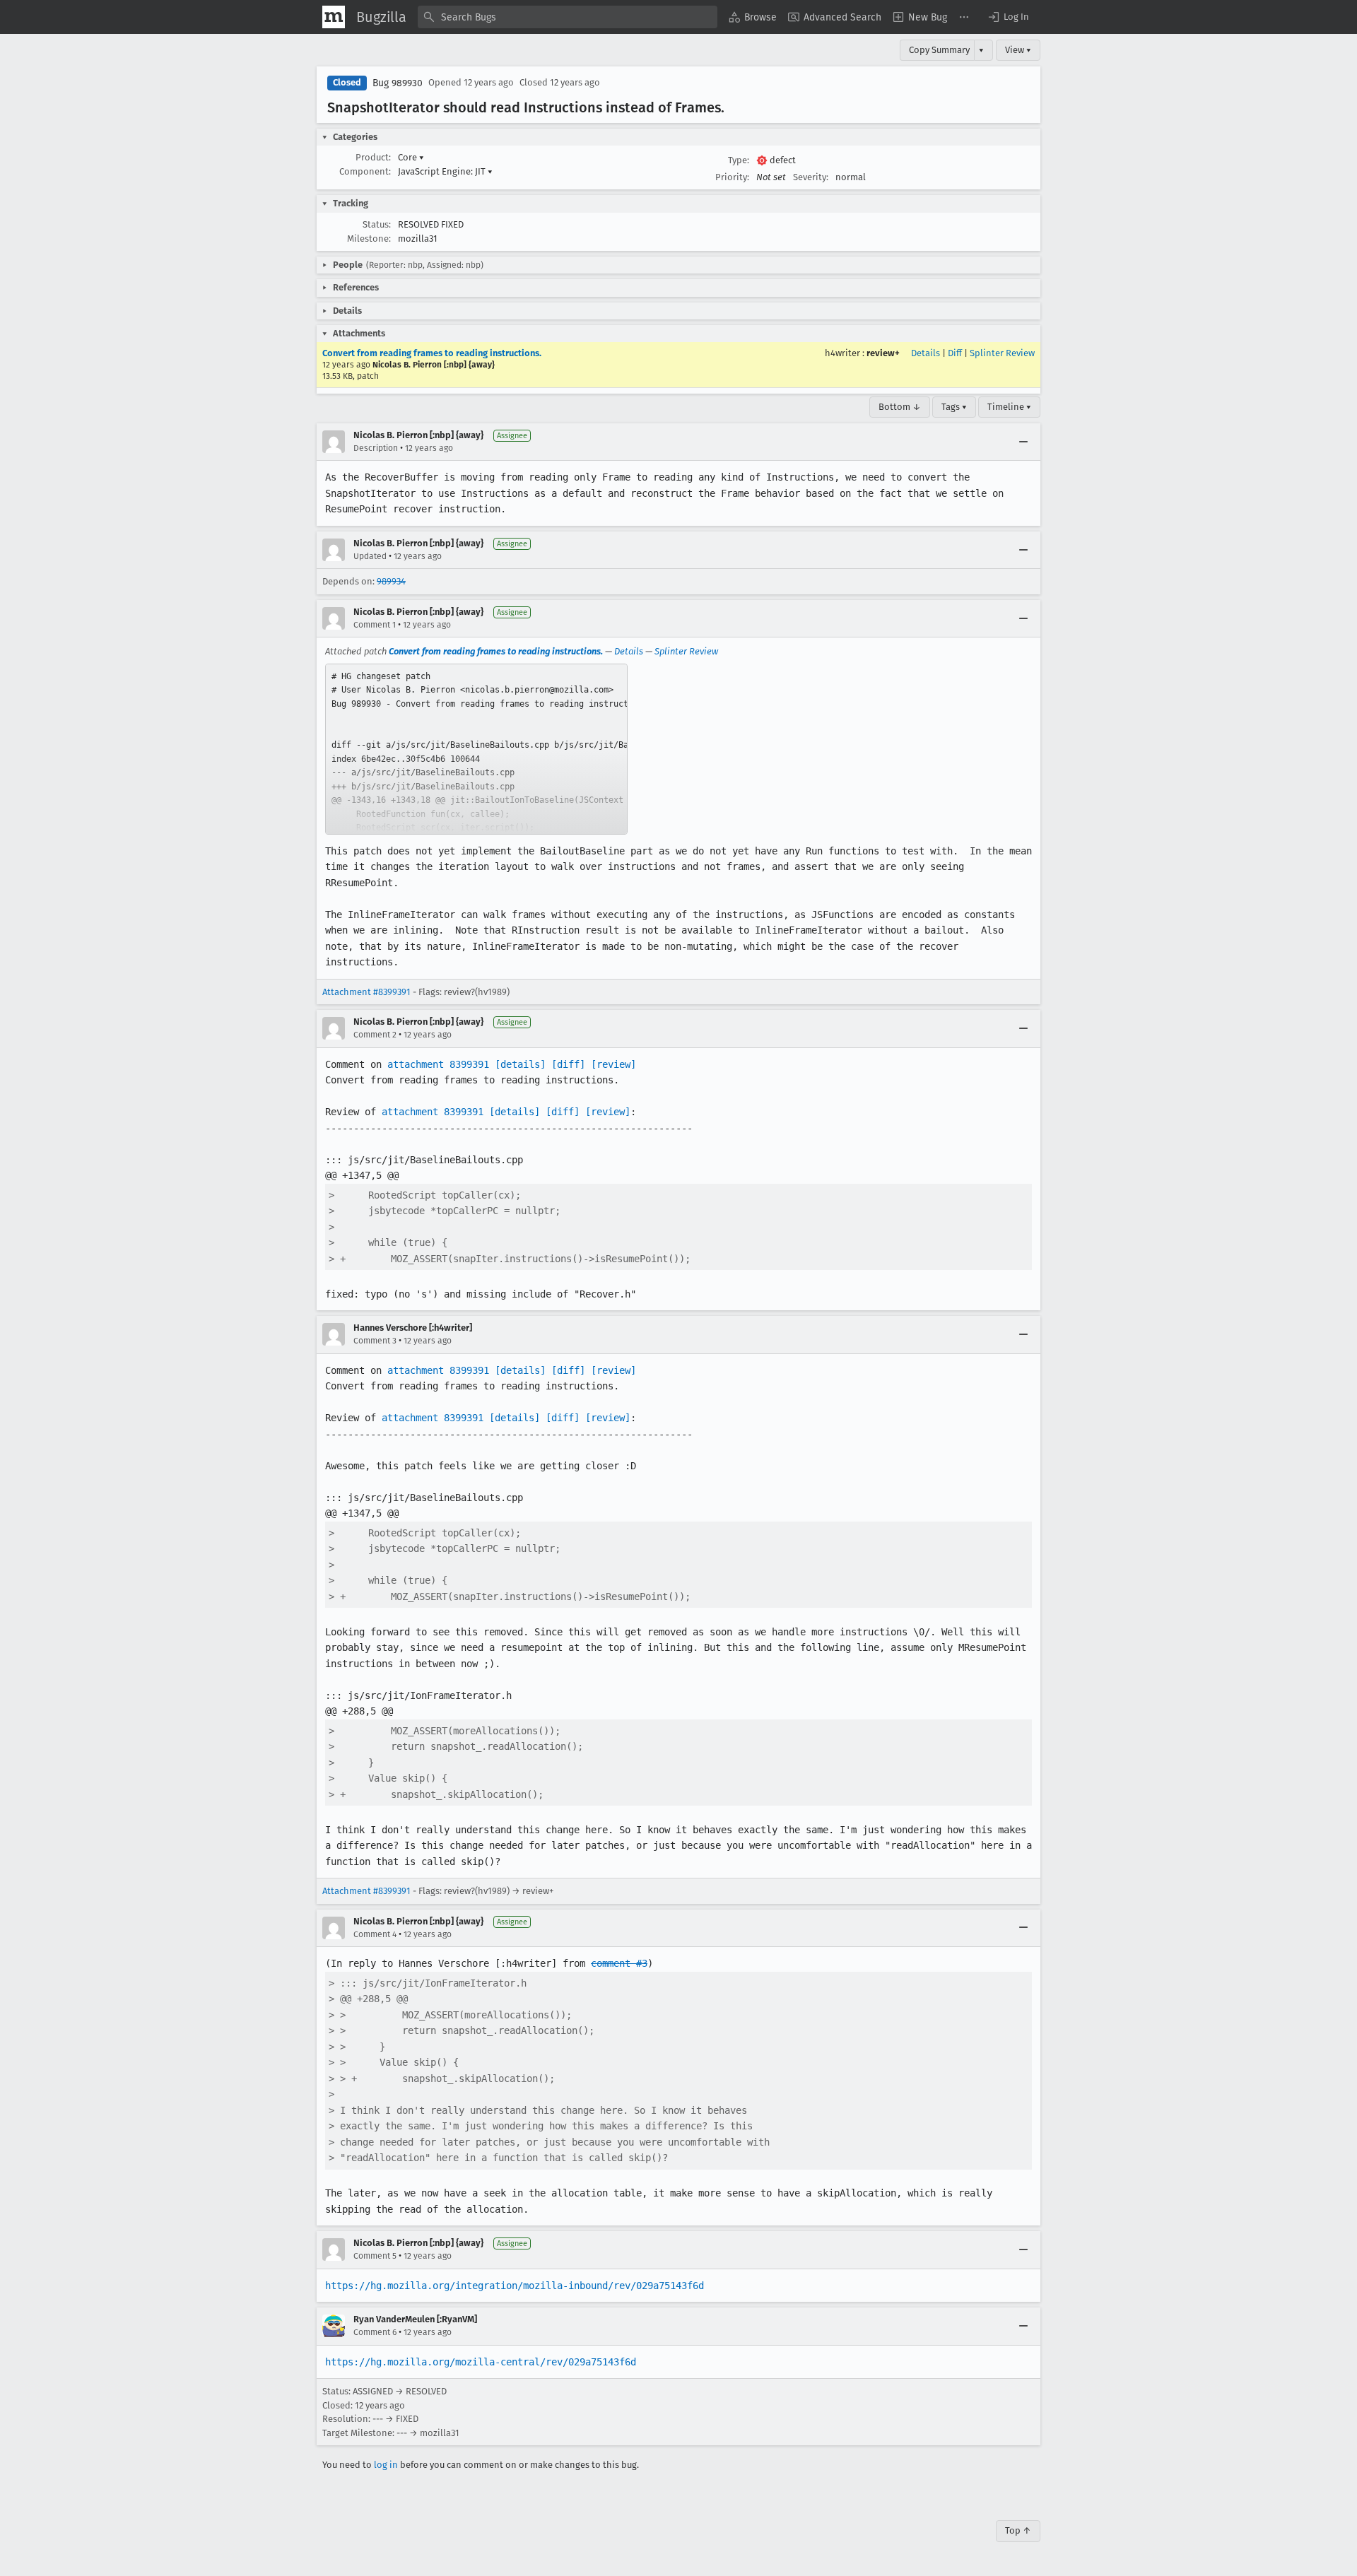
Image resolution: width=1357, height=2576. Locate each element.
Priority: (732, 177)
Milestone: (369, 239)
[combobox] (568, 17)
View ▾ (1018, 50)
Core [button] (411, 157)
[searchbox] (568, 17)
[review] (613, 1064)
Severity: (811, 177)
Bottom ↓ (900, 407)
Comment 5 (375, 2256)
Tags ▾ (954, 407)
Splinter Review (1002, 353)
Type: (739, 160)
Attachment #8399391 (366, 992)
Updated (370, 556)
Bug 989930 (398, 83)
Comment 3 (375, 1341)
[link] (476, 749)
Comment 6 (375, 2332)
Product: (373, 157)
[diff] (568, 1064)
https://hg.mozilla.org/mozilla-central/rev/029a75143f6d (481, 2362)
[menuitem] (753, 17)
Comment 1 (375, 625)
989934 (391, 581)
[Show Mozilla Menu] (334, 17)
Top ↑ (1018, 2530)
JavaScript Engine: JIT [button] (445, 171)
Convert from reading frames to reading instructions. (432, 353)
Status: (377, 224)
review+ (883, 353)
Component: (365, 171)
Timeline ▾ (1009, 407)
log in (386, 2465)
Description (376, 448)
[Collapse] (1023, 442)
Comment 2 (375, 1035)
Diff (955, 353)
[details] (520, 1064)
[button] (1008, 17)
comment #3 (619, 1963)
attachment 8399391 (438, 1064)
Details (926, 353)
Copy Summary (939, 50)
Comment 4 (375, 1934)
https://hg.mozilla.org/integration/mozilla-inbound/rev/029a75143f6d (515, 2286)
